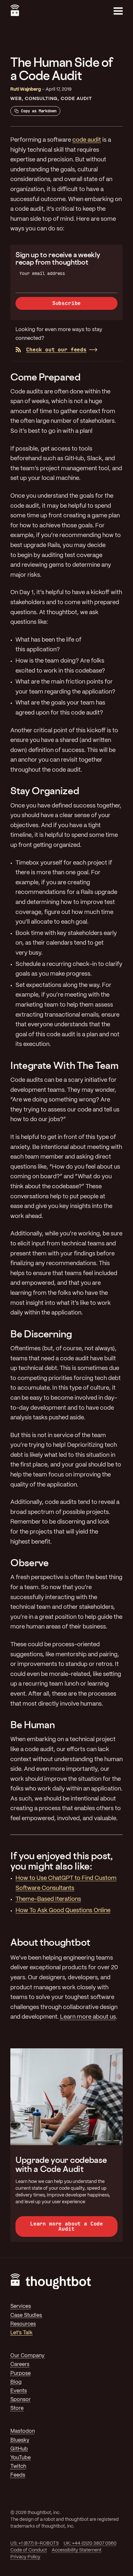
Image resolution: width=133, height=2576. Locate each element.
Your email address (42, 273)
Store (17, 2408)
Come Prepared (46, 377)
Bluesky (20, 2440)
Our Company (27, 2356)
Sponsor (20, 2400)
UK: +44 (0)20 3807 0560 (90, 2543)
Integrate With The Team (64, 1065)
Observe (30, 1563)
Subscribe (67, 303)
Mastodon (23, 2431)
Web (16, 99)
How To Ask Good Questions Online (63, 1911)
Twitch (18, 2466)
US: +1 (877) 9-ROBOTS (35, 2543)
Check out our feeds (56, 350)
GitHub (19, 2449)
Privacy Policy (25, 2557)
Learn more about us (88, 2017)
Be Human (32, 1725)
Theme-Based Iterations (48, 1899)
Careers (20, 2364)
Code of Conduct (29, 2550)
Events (19, 2391)
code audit (87, 140)
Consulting (41, 99)
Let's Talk (21, 2333)
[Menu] (118, 11)
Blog (16, 2382)
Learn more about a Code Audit (66, 2226)
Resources (23, 2324)
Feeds (18, 2475)
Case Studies (26, 2315)
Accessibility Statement (77, 2550)
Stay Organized (45, 791)
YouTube (20, 2458)
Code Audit (76, 99)
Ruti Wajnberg (26, 89)
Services (21, 2306)
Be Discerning (41, 1334)
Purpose (20, 2373)
